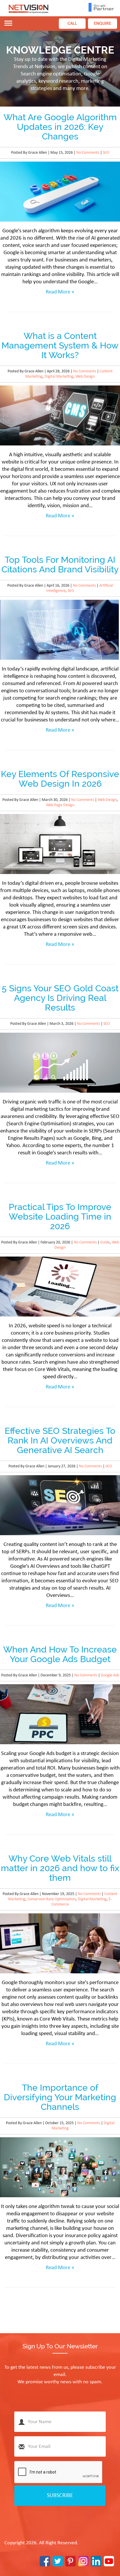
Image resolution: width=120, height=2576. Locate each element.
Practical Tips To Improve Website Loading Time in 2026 (60, 1217)
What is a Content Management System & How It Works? (60, 345)
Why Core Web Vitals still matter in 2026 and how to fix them (60, 1868)
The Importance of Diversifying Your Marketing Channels (60, 2097)
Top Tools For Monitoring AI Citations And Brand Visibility (60, 565)
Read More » (60, 292)
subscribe (60, 2496)
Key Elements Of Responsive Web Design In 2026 (60, 779)
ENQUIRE (103, 24)
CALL (72, 24)
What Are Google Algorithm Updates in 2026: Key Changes (60, 127)
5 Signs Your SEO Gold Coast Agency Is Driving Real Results (60, 998)
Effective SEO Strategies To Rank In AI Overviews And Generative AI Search (60, 1440)
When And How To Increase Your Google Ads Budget (60, 1654)
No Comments (88, 153)
